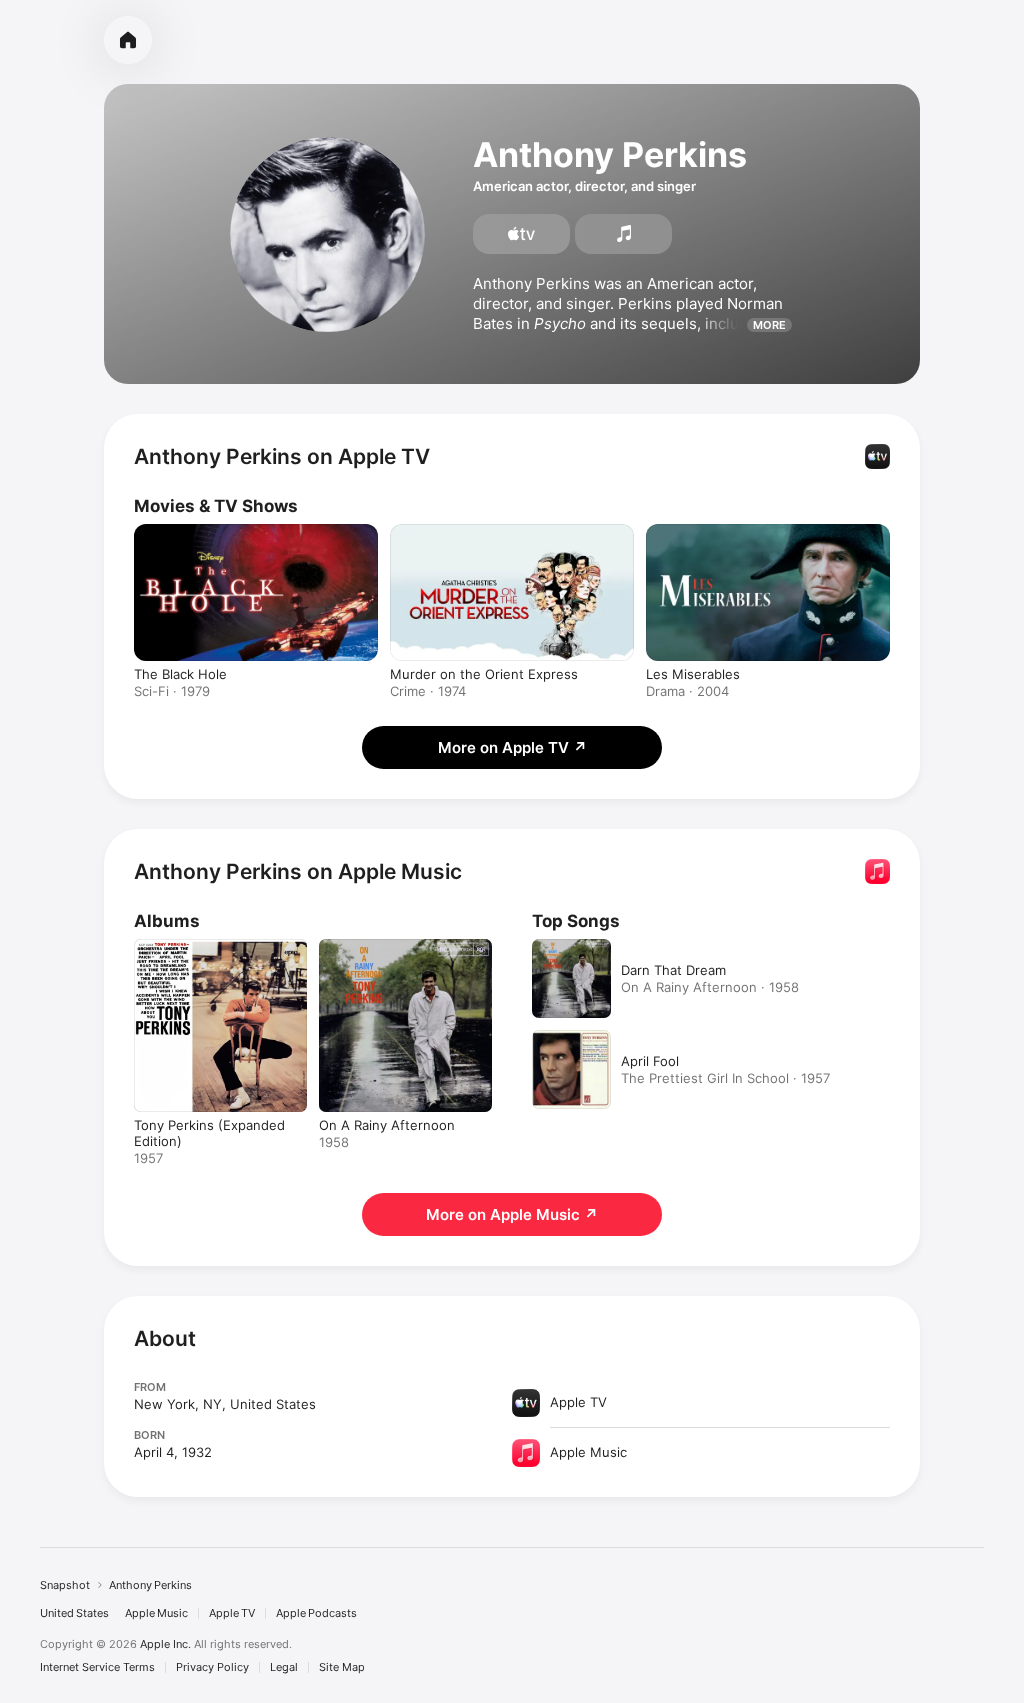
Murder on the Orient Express (484, 674)
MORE (769, 325)
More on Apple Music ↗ (512, 1214)
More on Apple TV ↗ (512, 747)
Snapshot (65, 1585)
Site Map (342, 1667)
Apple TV (232, 1613)
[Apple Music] (623, 234)
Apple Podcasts (316, 1613)
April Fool (650, 1061)
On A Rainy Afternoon (387, 1125)
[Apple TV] (521, 234)
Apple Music (156, 1613)
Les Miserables (693, 674)
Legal (284, 1667)
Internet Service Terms (97, 1667)
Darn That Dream (673, 970)
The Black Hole (180, 674)
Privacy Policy (212, 1667)
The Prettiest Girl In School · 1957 (725, 1078)
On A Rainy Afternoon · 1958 (710, 987)
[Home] (128, 40)
